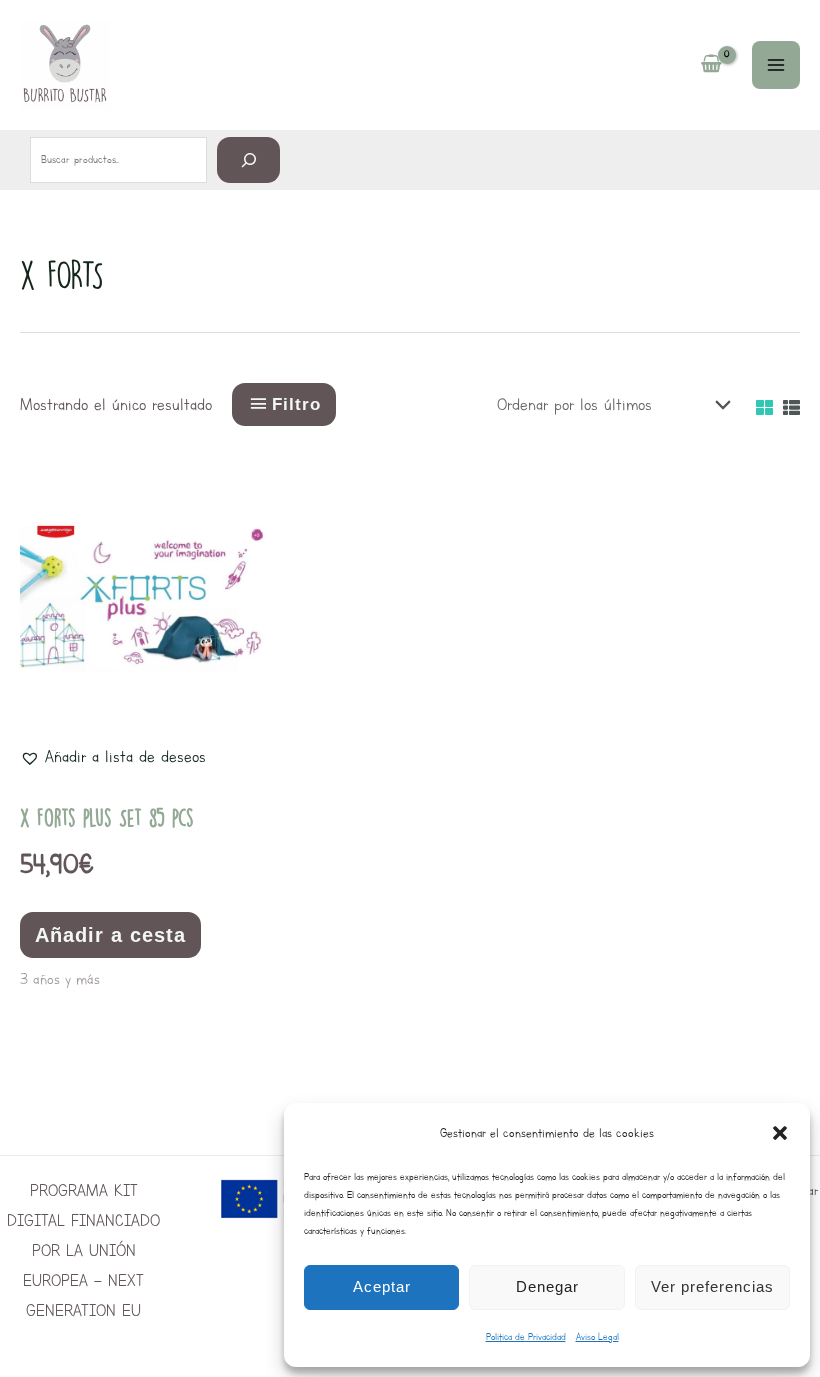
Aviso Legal (597, 1336)
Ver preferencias (712, 1286)
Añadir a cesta (110, 935)
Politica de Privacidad (526, 1336)
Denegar (547, 1286)
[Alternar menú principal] (776, 65)
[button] (780, 1133)
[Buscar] (248, 159)
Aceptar (382, 1286)
